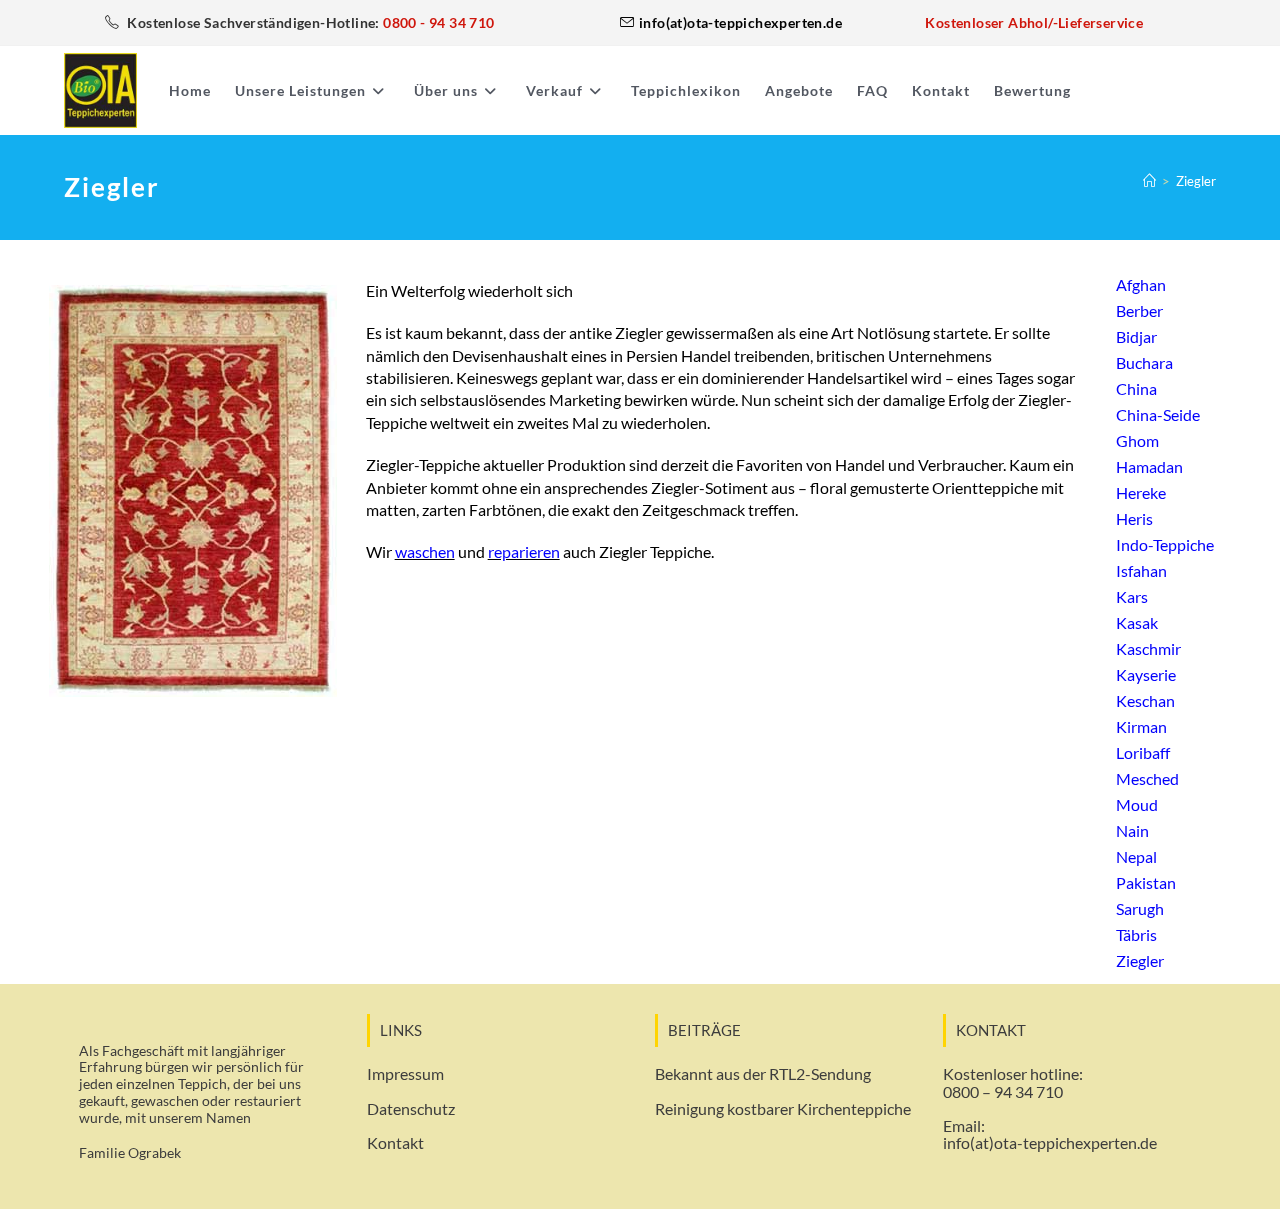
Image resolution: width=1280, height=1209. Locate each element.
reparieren (524, 551)
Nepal (1136, 856)
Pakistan (1146, 882)
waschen (425, 551)
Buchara (1144, 362)
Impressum (405, 1073)
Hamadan (1149, 466)
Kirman (1141, 726)
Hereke (1141, 492)
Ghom (1137, 440)
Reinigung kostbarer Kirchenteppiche (783, 1108)
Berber (1139, 310)
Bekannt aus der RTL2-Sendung (763, 1073)
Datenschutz (411, 1108)
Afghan (1141, 284)
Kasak (1137, 622)
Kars (1132, 596)
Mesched (1147, 778)
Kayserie (1146, 674)
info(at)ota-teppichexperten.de (1050, 1142)
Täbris (1136, 934)
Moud (1137, 804)
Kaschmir (1148, 648)
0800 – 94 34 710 (1003, 1091)
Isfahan (1141, 570)
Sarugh (1140, 908)
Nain (1132, 830)
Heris (1134, 518)
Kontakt (395, 1142)
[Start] (1149, 181)
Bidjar (1136, 336)
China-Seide (1158, 414)
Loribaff (1143, 752)
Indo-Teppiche (1165, 544)
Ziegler (1196, 181)
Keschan (1145, 700)
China (1136, 388)
